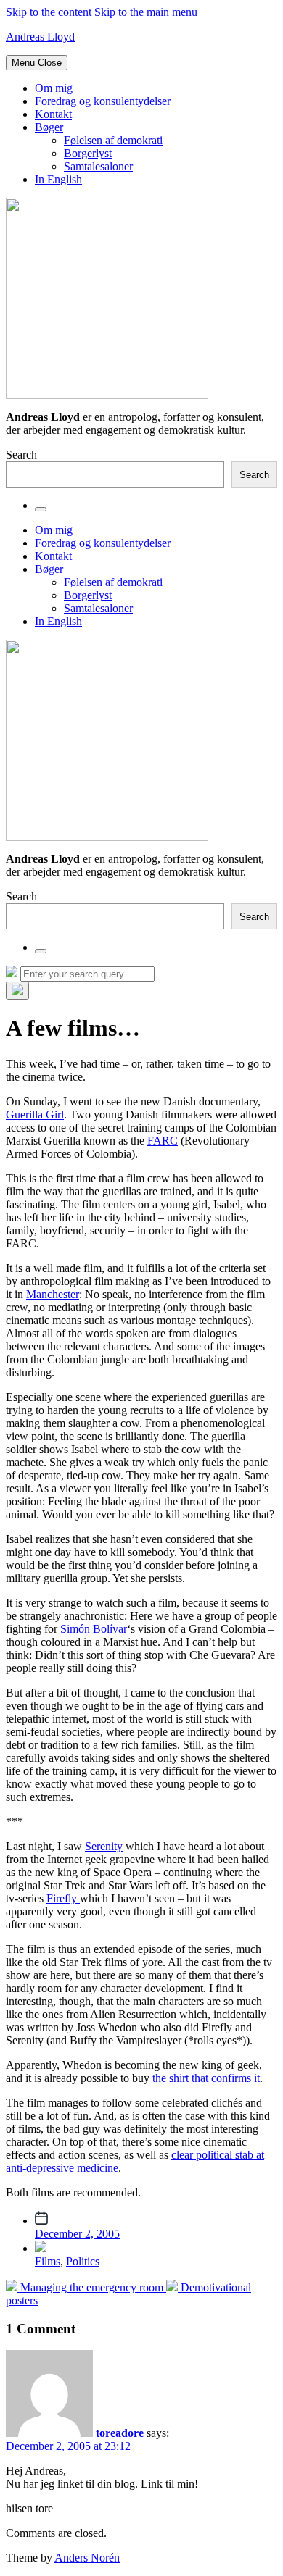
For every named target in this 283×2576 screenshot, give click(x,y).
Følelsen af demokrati (113, 140)
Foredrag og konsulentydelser (103, 101)
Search (21, 455)
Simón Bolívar (94, 1629)
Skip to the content (49, 12)
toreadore (120, 2433)
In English (58, 179)
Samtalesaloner (98, 166)
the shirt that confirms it (206, 2078)
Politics (83, 2261)
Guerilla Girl (35, 1115)
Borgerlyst (88, 153)
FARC (163, 1141)
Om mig (54, 88)
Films (48, 2261)
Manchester (53, 1294)
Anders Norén (87, 2558)
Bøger (49, 127)
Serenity (104, 1846)
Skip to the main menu (146, 12)
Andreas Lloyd (40, 37)
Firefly (63, 1898)
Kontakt (53, 114)
